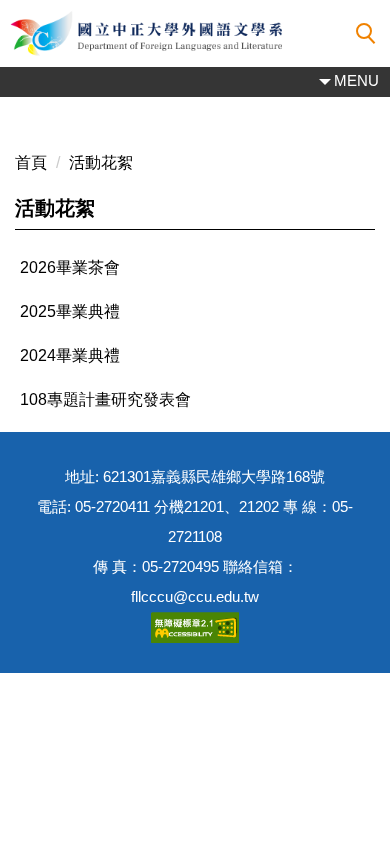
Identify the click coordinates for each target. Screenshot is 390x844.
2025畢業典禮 (70, 311)
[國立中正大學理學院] (195, 33)
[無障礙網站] (195, 626)
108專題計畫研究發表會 (105, 399)
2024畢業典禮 (70, 355)
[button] (366, 34)
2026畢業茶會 (70, 267)
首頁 (31, 162)
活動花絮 (101, 162)
